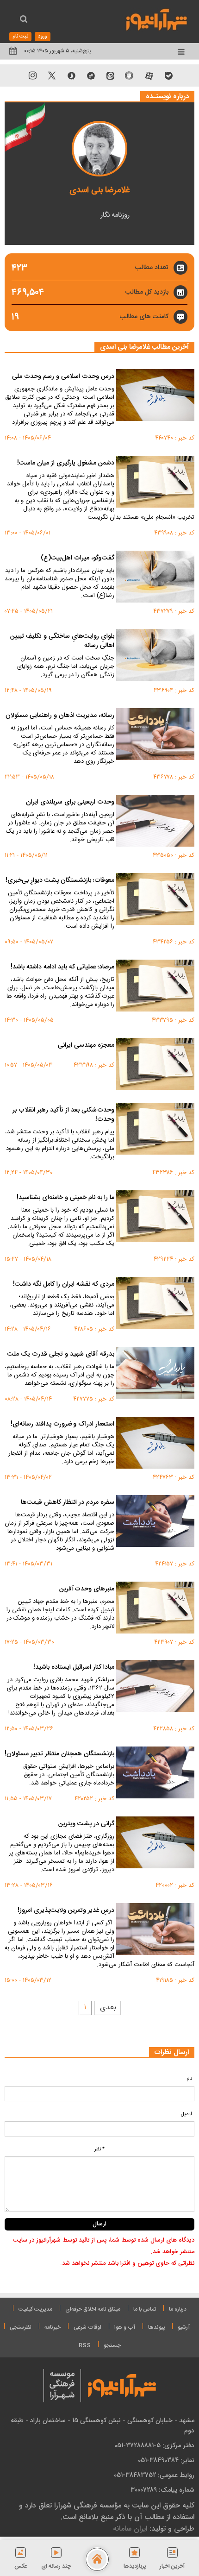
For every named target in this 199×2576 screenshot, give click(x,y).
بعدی (108, 2007)
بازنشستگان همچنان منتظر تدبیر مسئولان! (59, 1754)
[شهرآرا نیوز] (157, 19)
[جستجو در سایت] (24, 20)
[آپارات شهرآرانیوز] (149, 75)
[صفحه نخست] (97, 2559)
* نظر (99, 2149)
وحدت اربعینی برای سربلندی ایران (70, 803)
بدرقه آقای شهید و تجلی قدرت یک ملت (61, 1355)
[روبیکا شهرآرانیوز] (130, 75)
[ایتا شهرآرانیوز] (110, 75)
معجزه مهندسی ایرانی (86, 1046)
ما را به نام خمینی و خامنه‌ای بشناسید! (65, 1198)
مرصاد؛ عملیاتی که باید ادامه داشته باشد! (62, 968)
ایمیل (187, 2114)
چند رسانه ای (56, 2566)
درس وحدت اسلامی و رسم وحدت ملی (63, 377)
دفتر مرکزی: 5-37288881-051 (154, 2445)
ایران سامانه (130, 2529)
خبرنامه (53, 2327)
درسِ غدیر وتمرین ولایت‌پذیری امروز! (66, 1911)
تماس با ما (145, 2309)
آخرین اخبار (172, 2566)
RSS (85, 2345)
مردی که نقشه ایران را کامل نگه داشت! (64, 1285)
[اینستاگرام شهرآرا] (32, 75)
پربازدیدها (135, 2566)
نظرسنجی (21, 2327)
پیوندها (156, 2327)
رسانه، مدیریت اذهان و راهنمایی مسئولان (60, 716)
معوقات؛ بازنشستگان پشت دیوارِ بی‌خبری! (60, 881)
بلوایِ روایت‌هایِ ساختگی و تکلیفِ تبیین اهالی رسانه (62, 641)
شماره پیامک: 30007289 (162, 2490)
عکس (21, 2566)
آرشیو (184, 2327)
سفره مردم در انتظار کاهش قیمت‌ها (68, 1503)
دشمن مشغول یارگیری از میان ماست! (66, 464)
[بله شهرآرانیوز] (168, 75)
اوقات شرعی (87, 2327)
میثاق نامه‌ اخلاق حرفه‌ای (93, 2309)
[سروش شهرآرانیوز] (71, 75)
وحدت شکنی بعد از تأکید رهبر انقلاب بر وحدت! (63, 1115)
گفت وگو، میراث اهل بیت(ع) (78, 559)
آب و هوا (125, 2327)
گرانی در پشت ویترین (86, 1824)
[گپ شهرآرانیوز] (91, 75)
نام (189, 2079)
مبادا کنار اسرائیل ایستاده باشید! (74, 1668)
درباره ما (178, 2309)
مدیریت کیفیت (35, 2309)
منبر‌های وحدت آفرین (87, 1590)
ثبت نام (20, 37)
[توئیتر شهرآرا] (52, 75)
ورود (43, 37)
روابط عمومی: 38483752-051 (154, 2475)
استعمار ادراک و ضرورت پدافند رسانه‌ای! (62, 1425)
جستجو (112, 2345)
